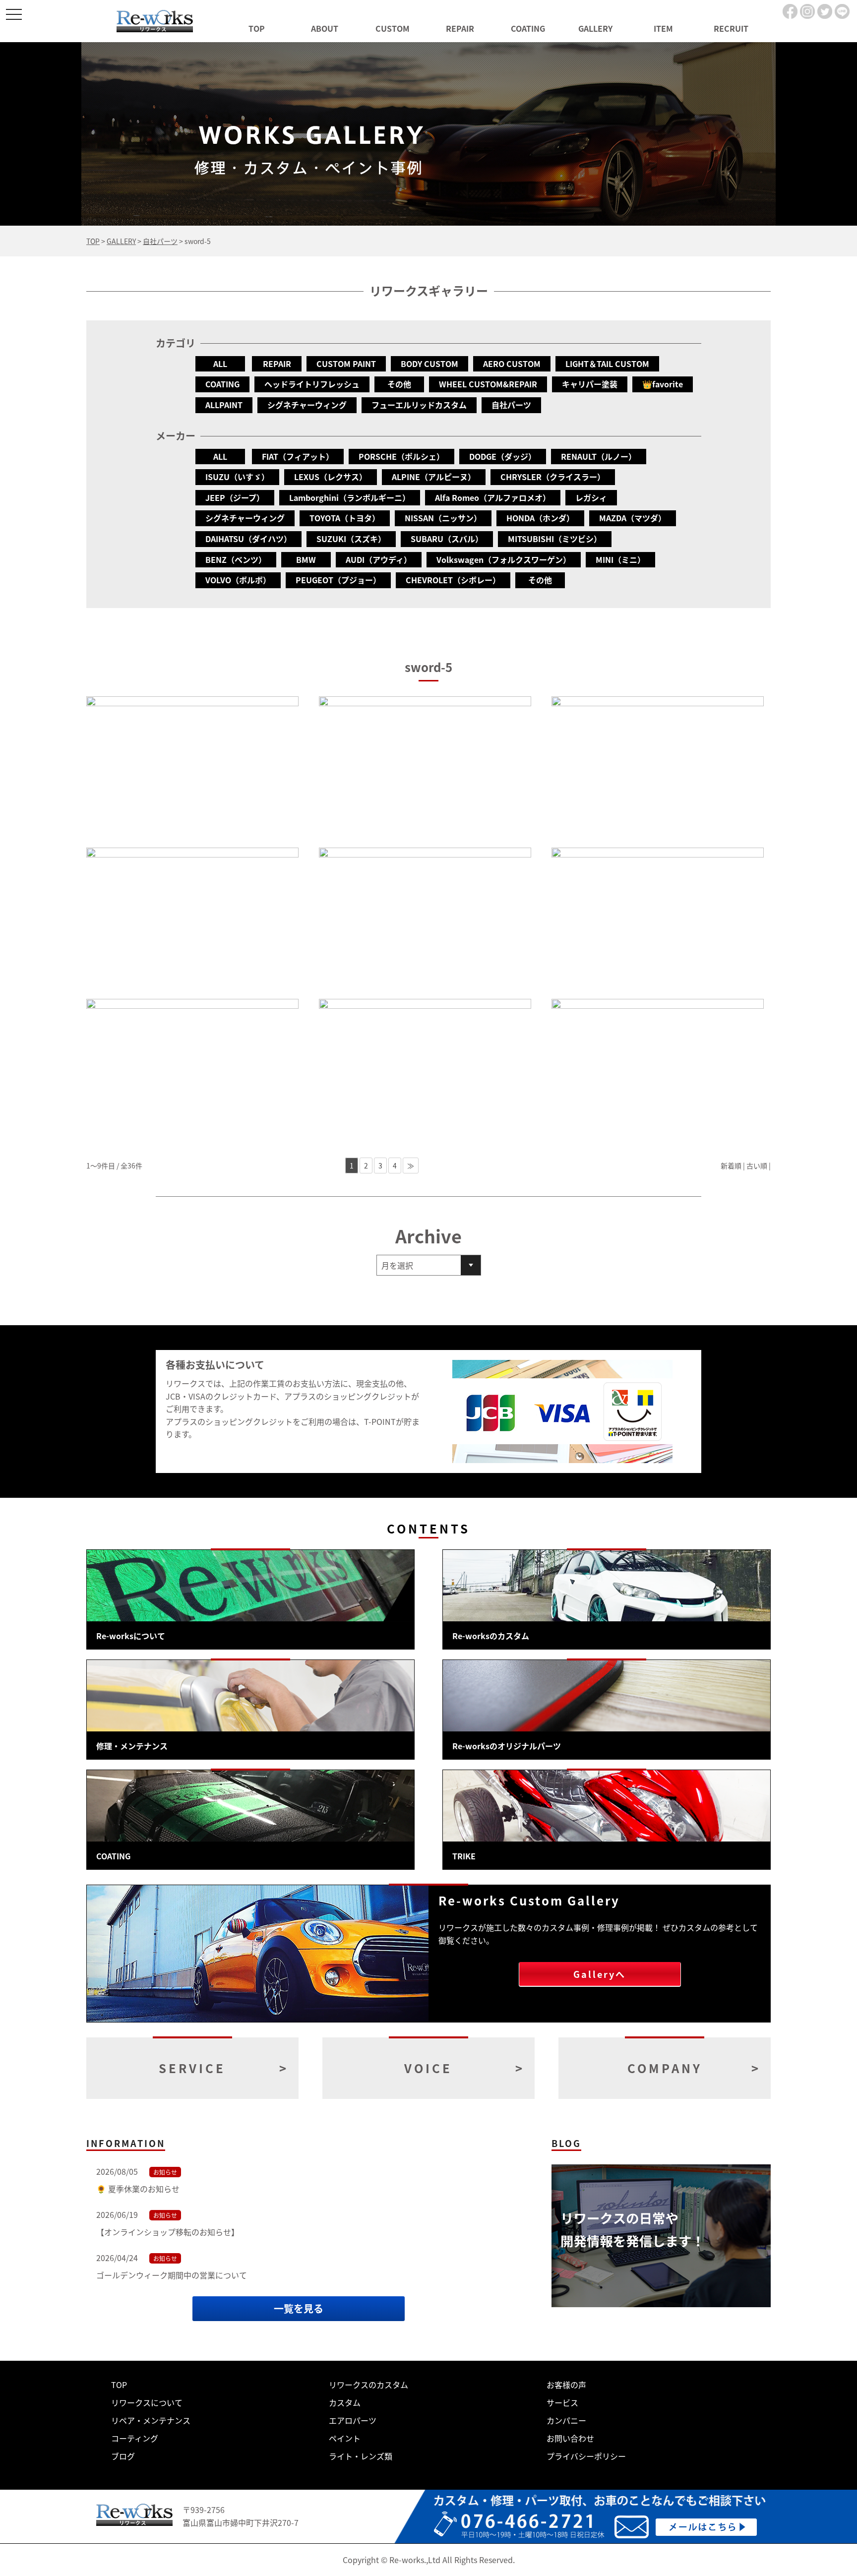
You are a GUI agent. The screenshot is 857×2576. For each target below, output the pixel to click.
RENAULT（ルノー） (599, 456)
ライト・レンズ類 (361, 2456)
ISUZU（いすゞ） (237, 477)
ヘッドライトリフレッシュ (312, 384)
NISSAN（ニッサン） (443, 518)
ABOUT (325, 28)
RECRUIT (731, 28)
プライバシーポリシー (586, 2456)
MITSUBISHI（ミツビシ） (555, 539)
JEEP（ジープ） (235, 497)
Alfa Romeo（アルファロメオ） (493, 497)
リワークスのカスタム (368, 2385)
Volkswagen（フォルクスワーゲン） (504, 559)
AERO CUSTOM (512, 364)
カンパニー (566, 2420)
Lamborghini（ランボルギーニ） (350, 497)
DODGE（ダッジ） (503, 456)
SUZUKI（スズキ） (351, 539)
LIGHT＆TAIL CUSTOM (607, 364)
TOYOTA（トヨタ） (345, 518)
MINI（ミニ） (620, 559)
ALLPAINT (224, 405)
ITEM (663, 28)
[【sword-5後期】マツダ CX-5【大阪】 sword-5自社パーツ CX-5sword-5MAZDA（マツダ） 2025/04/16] (658, 767)
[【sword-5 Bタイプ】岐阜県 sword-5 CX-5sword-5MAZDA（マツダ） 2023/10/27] (425, 1070)
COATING (528, 28)
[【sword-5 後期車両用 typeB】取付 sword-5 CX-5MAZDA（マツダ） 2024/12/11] (425, 918)
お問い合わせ (570, 2438)
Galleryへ (600, 1974)
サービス (562, 2402)
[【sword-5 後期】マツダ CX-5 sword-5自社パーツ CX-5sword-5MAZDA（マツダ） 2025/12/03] (192, 767)
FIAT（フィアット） (298, 456)
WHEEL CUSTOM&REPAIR (488, 384)
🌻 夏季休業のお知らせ (138, 2189)
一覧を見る (299, 2308)
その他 (399, 384)
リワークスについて (147, 2402)
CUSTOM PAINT (346, 364)
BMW (306, 559)
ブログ (123, 2456)
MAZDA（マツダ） (633, 518)
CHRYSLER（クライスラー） (553, 477)
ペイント (345, 2438)
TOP (257, 28)
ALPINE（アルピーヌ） (434, 477)
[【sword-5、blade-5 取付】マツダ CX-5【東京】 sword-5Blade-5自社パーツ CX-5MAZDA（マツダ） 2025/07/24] (425, 767)
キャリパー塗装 (590, 384)
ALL (220, 364)
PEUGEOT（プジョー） (338, 580)
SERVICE (192, 2068)
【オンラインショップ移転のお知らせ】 (168, 2232)
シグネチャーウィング (307, 405)
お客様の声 (566, 2385)
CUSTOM (393, 28)
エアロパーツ (353, 2420)
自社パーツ (511, 405)
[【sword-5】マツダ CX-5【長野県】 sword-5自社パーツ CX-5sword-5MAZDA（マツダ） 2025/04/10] (192, 918)
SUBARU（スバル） (447, 539)
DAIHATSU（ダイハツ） (248, 539)
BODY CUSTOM (429, 364)
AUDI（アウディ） (379, 559)
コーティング (135, 2438)
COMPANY (665, 2068)
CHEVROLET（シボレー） (453, 580)
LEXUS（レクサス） (331, 477)
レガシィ (591, 497)
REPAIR (460, 28)
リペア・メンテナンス (151, 2420)
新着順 (731, 1165)
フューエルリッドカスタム (419, 405)
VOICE (428, 2068)
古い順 (757, 1165)
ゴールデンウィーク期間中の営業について (172, 2275)
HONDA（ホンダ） (540, 518)
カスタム (345, 2402)
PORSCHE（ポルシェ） (401, 456)
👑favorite (663, 384)
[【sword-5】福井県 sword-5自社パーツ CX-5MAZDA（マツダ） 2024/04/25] (658, 918)
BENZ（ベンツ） (236, 559)
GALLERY (595, 28)
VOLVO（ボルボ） (238, 580)
